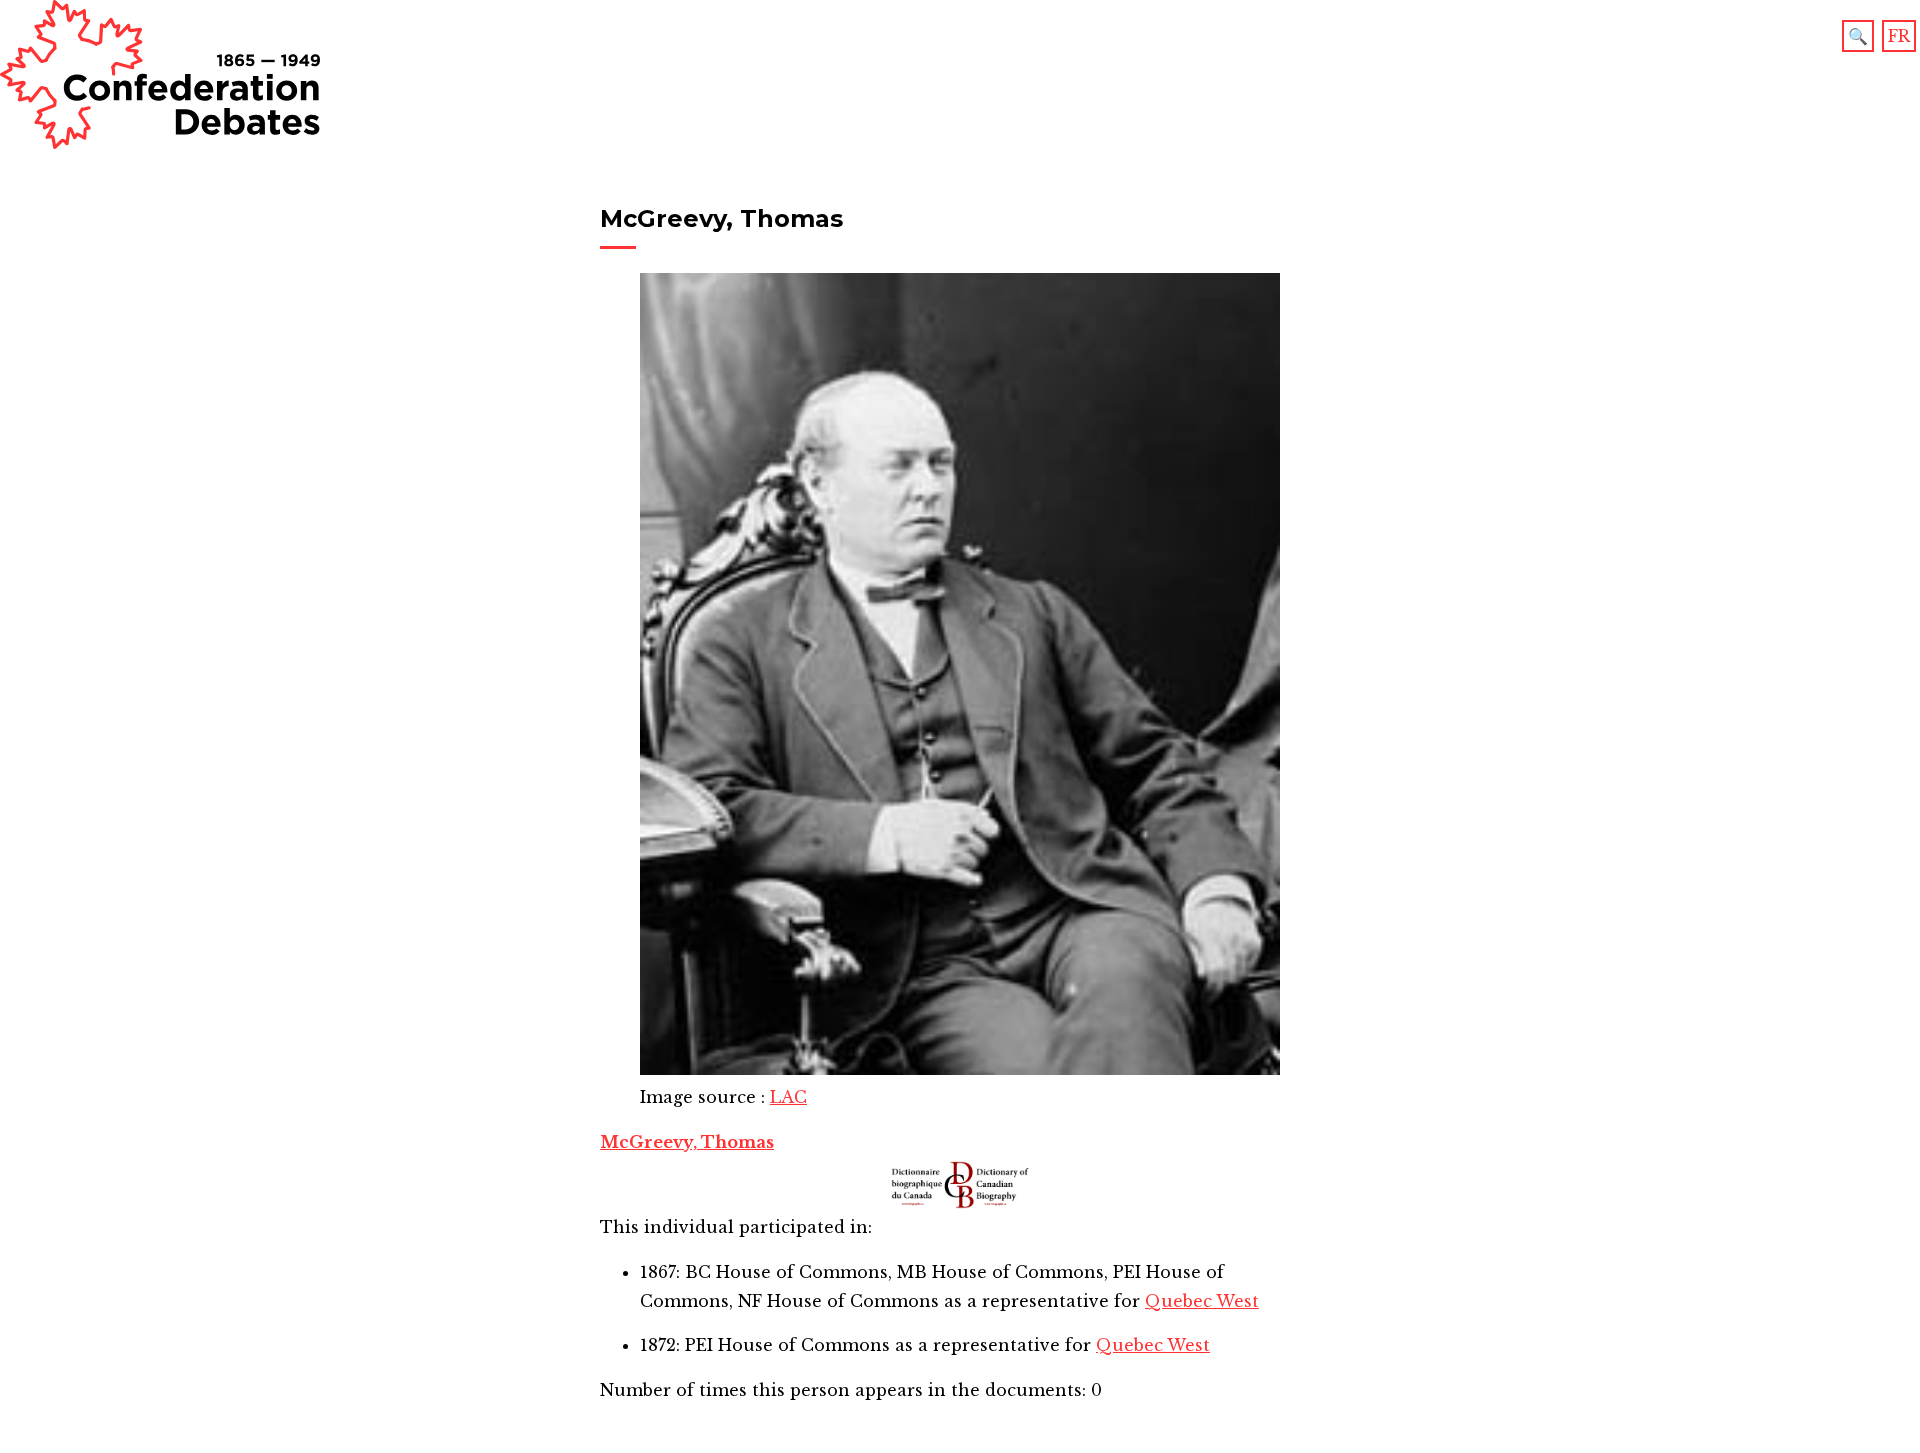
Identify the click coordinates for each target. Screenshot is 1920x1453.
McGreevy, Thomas (687, 1142)
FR (1899, 36)
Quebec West (1202, 1301)
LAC (788, 1097)
